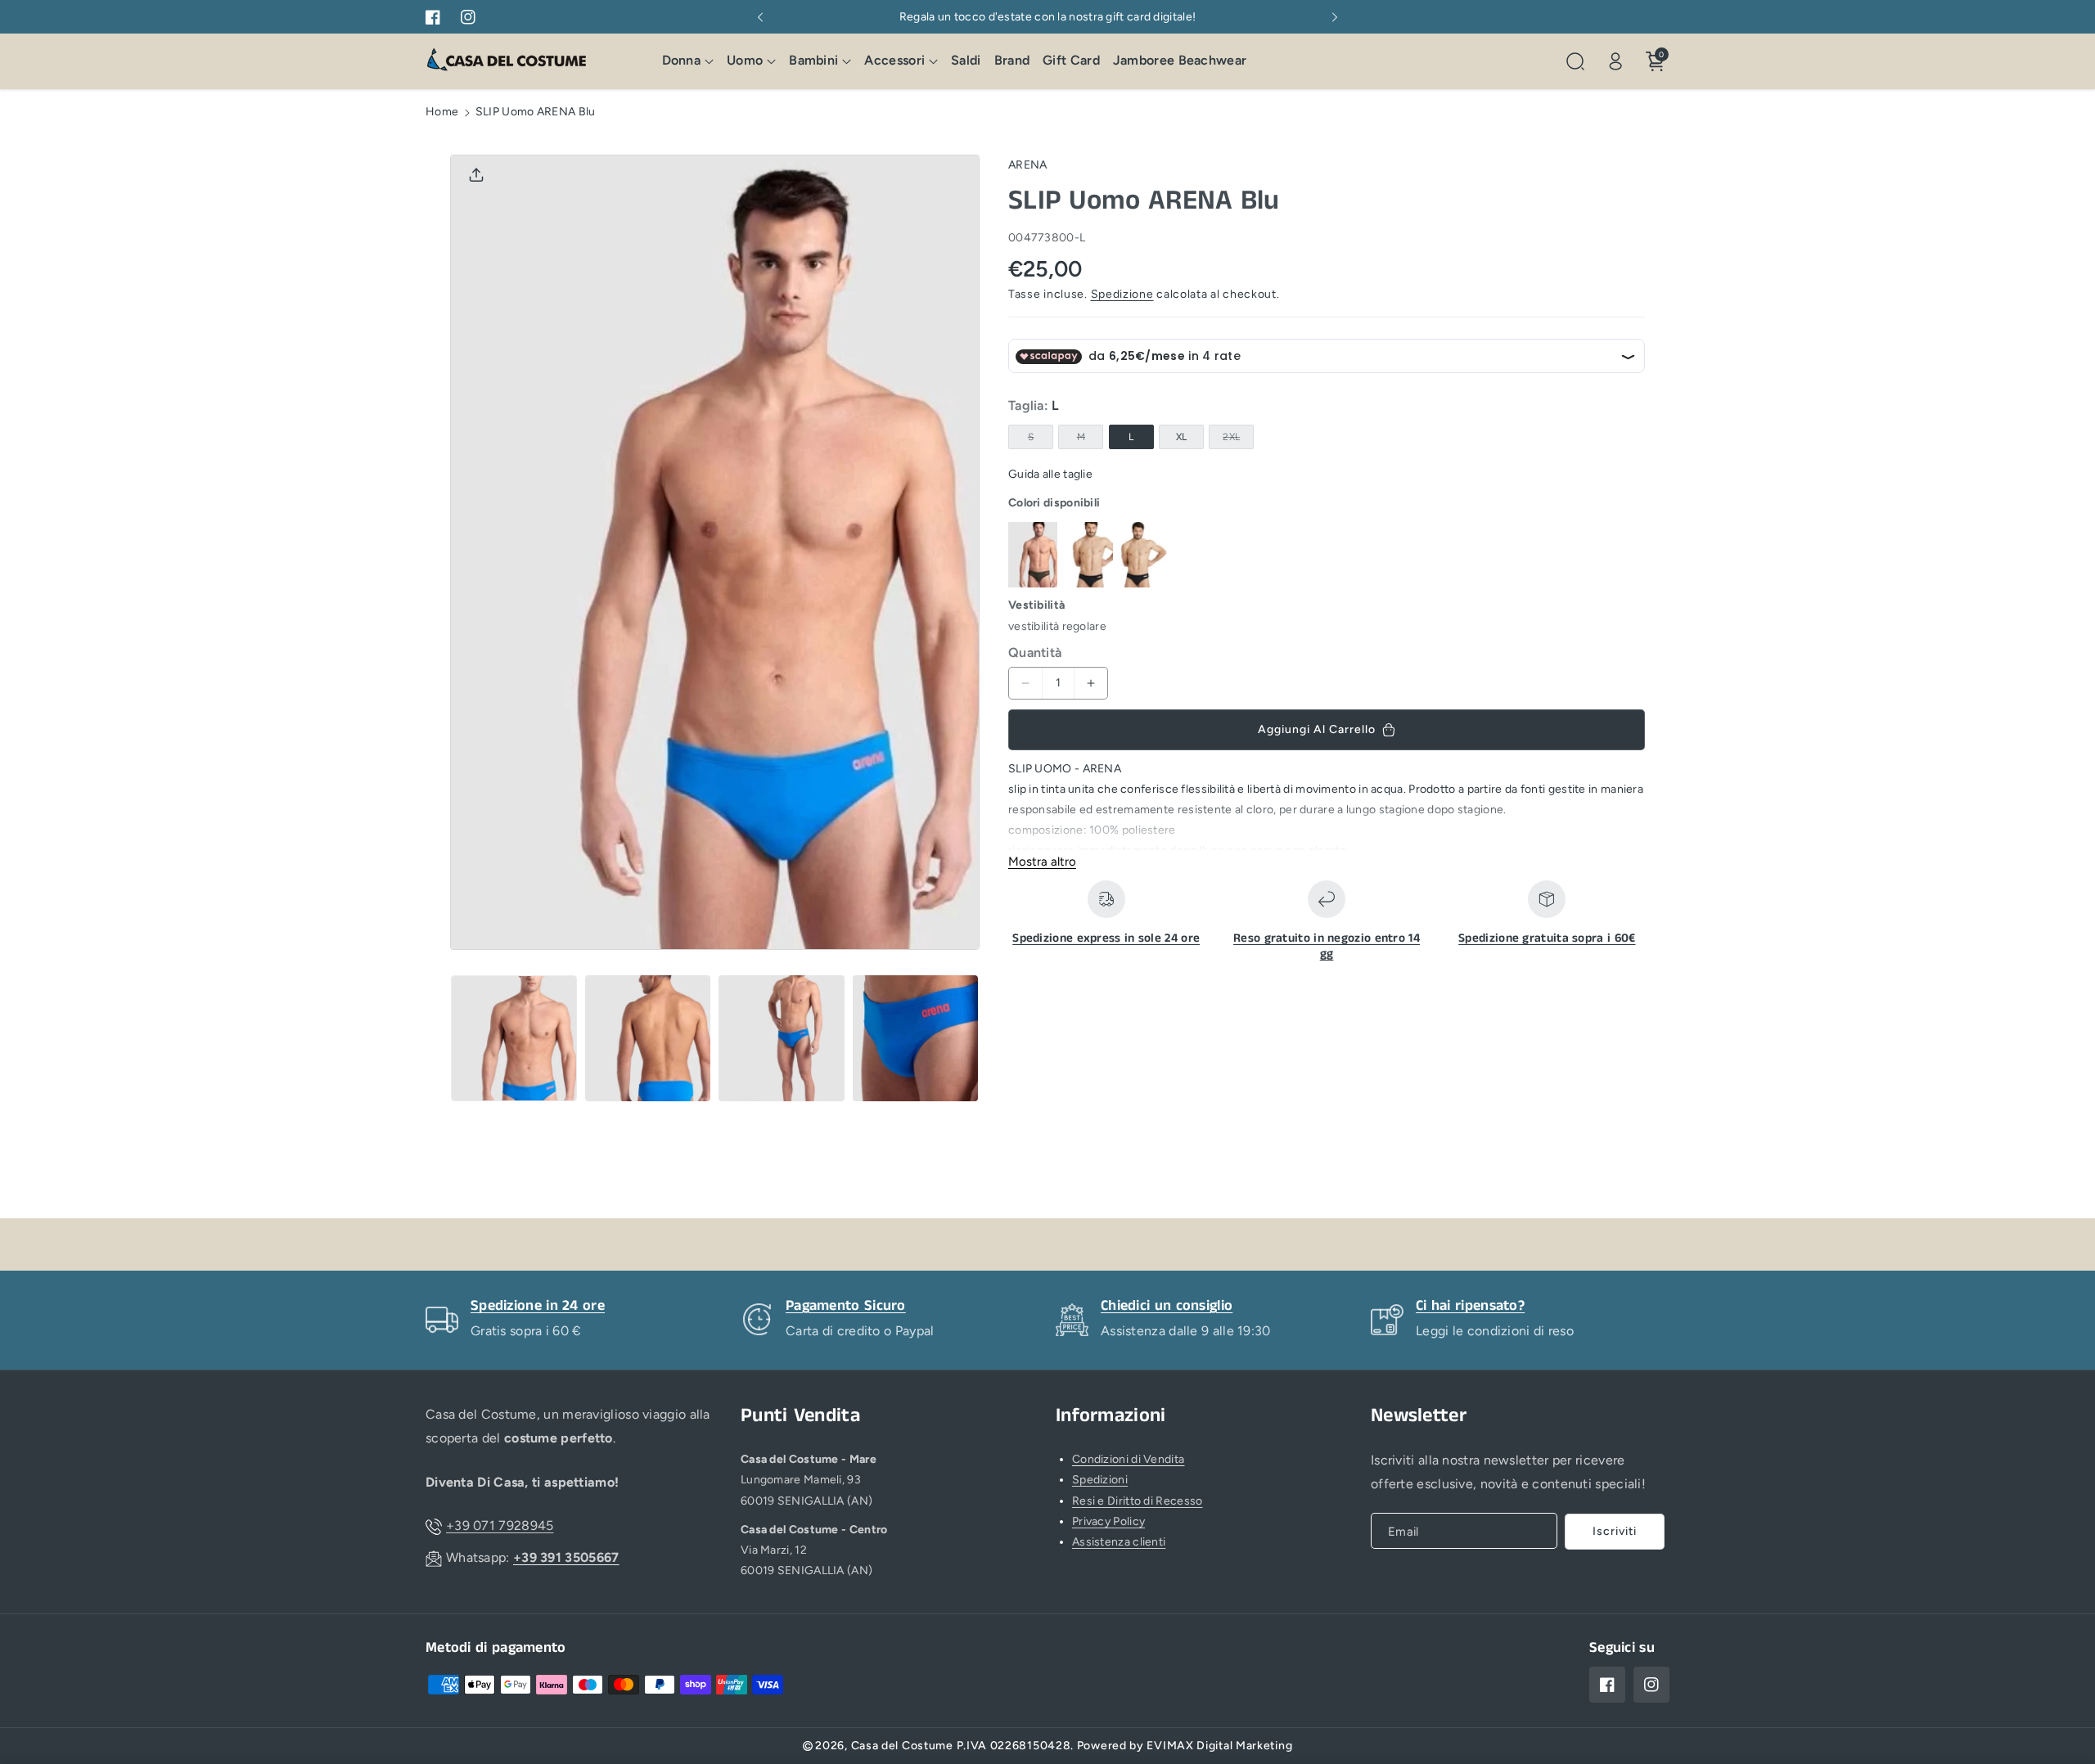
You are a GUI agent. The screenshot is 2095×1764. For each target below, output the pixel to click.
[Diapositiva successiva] (1335, 17)
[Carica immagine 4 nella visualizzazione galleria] (916, 1038)
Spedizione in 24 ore (538, 1306)
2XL (1234, 441)
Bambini (813, 61)
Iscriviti (1615, 1531)
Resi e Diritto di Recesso (1138, 1501)
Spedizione (1122, 295)
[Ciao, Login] (1615, 61)
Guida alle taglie (1050, 475)
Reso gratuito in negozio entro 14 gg (1327, 946)
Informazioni (1111, 1416)
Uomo (745, 61)
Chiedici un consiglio (1167, 1306)
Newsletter (1419, 1416)
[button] (688, 62)
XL (1182, 438)
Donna (682, 61)
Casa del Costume (902, 1746)
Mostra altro (1042, 862)
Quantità (1035, 652)
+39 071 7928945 (500, 1525)
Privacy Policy (1108, 1521)
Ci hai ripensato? (1470, 1306)
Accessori (894, 61)
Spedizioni (1100, 1480)
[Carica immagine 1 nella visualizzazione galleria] (514, 1038)
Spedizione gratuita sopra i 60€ (1547, 938)
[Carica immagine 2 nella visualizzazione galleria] (648, 1038)
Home (442, 112)
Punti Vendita (800, 1416)
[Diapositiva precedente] (760, 17)
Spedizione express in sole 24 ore (1106, 938)
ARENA (1028, 165)
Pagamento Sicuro (846, 1306)
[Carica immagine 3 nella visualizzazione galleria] (782, 1038)
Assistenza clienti (1119, 1542)
